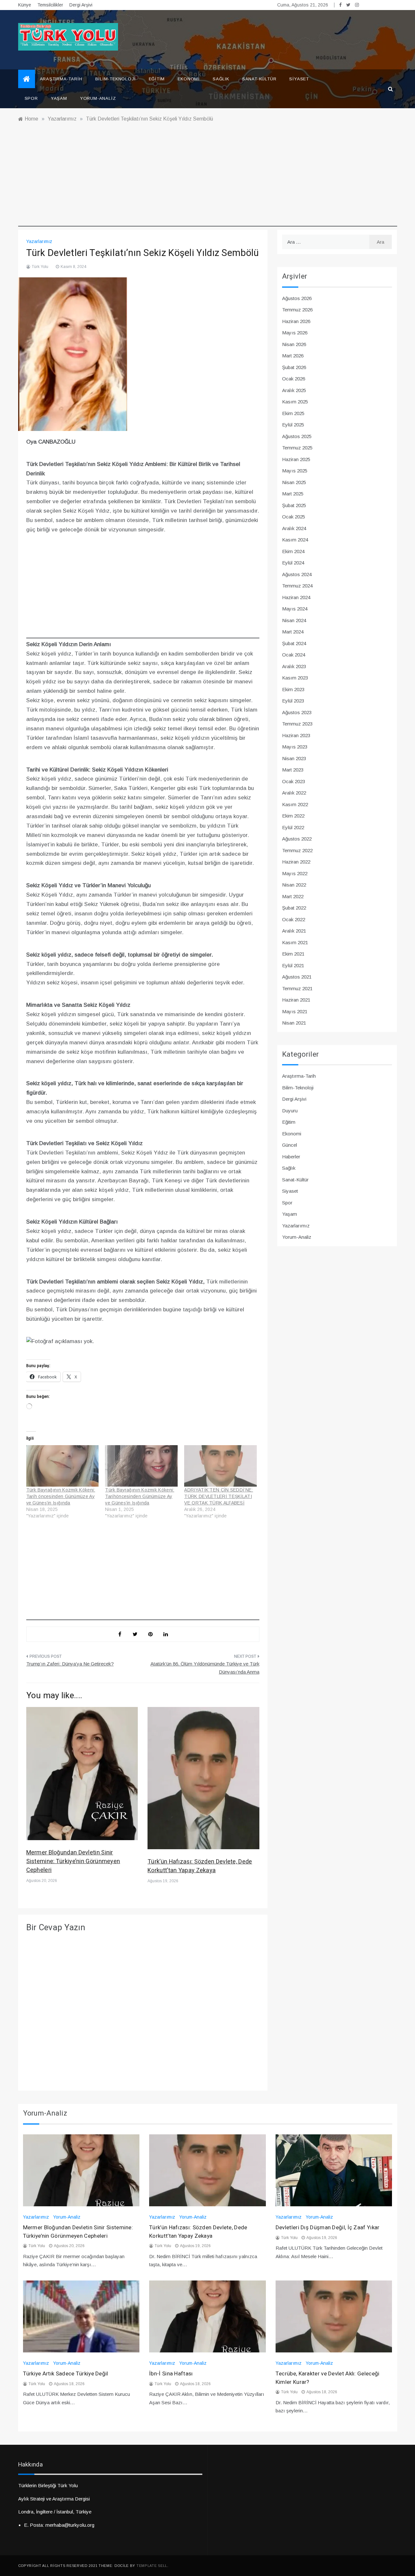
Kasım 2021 (295, 942)
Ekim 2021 (293, 954)
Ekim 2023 (293, 689)
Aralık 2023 (294, 666)
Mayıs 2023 (295, 747)
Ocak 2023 (294, 781)
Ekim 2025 (293, 413)
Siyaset (299, 79)
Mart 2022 (293, 896)
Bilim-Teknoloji (116, 79)
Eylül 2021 (293, 965)
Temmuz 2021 (297, 988)
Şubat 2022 (294, 908)
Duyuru (290, 1111)
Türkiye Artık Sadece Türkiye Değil (66, 2374)
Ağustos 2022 (297, 839)
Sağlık (221, 79)
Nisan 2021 (294, 1023)
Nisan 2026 (294, 344)
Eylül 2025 (293, 425)
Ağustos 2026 (297, 298)
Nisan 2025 (294, 482)
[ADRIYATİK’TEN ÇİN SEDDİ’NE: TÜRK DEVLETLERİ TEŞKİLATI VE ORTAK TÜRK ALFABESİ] (220, 1466)
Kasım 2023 (295, 678)
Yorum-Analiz (98, 98)
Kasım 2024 (295, 540)
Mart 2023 (293, 770)
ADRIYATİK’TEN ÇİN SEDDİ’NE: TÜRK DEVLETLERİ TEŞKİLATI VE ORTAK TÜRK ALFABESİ (219, 1496)
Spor (31, 98)
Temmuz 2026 (297, 310)
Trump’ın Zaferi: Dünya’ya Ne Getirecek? (70, 1664)
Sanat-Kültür (259, 79)
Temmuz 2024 (297, 586)
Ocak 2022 (294, 919)
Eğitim (157, 79)
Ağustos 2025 (297, 436)
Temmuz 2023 (297, 724)
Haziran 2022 (296, 862)
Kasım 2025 (295, 402)
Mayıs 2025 (295, 471)
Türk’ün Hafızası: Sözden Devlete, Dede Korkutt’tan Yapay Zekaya (200, 1866)
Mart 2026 (293, 356)
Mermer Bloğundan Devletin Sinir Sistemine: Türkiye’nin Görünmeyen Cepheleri (73, 1861)
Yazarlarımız (39, 241)
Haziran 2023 (296, 735)
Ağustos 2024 (297, 574)
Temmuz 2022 (297, 850)
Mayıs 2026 (295, 333)
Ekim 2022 (293, 816)
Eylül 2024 (293, 563)
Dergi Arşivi (81, 5)
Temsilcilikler (50, 5)
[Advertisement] (208, 181)
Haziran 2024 (296, 597)
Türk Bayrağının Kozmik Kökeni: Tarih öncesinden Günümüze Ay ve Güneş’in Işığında (61, 1496)
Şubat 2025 (294, 505)
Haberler (291, 1157)
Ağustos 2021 (297, 977)
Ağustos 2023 (297, 712)
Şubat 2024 (294, 643)
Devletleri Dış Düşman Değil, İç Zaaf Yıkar (328, 2228)
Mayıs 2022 (295, 873)
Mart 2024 (293, 632)
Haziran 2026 (296, 321)
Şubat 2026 (294, 367)
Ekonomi (189, 79)
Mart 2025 (293, 494)
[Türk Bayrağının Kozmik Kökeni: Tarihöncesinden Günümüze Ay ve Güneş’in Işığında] (141, 1466)
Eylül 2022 (293, 827)
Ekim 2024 (293, 551)
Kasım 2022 (295, 804)
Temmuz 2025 (297, 448)
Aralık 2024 (294, 528)
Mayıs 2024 (295, 609)
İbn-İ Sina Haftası (171, 2374)
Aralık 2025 (294, 390)
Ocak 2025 (294, 517)
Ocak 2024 (294, 655)
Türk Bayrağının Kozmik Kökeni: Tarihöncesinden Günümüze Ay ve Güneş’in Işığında (140, 1496)
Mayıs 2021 (295, 1011)
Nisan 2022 (294, 885)
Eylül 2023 (293, 701)
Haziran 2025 (296, 459)
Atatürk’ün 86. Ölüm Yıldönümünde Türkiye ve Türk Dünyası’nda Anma (205, 1668)
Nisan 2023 (294, 758)
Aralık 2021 (294, 931)
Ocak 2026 (294, 379)
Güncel (290, 1145)
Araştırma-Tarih (61, 79)
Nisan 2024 (294, 620)
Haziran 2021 (296, 1000)
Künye (25, 5)
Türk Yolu (40, 267)
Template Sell (152, 2566)
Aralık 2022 (294, 793)
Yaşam (59, 98)
